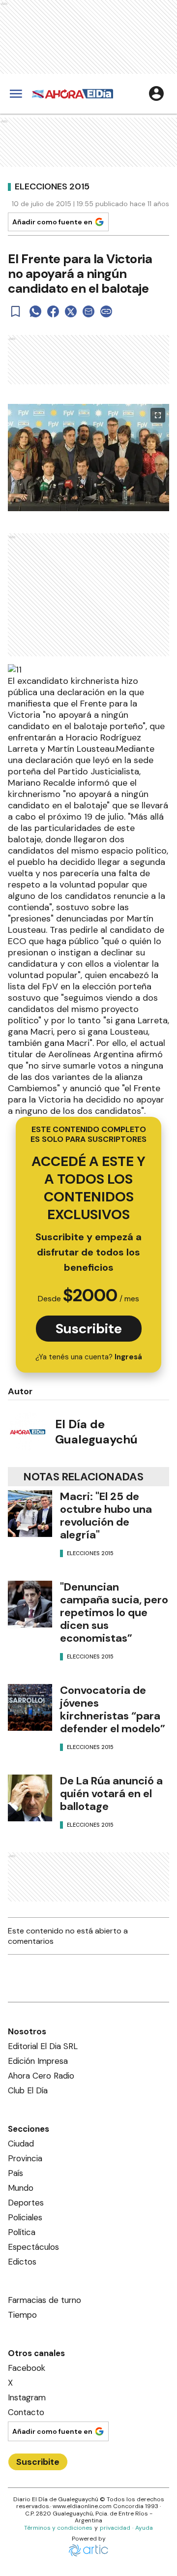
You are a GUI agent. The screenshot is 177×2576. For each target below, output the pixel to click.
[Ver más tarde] (16, 311)
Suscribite (89, 1329)
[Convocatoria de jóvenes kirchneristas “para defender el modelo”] (30, 1707)
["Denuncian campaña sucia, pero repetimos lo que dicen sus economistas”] (30, 1604)
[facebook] (53, 311)
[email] (88, 311)
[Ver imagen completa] (158, 415)
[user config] (156, 93)
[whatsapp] (35, 311)
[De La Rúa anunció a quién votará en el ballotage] (30, 1798)
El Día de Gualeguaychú (96, 1432)
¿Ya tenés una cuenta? (89, 1357)
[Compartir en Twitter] (71, 311)
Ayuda (144, 2528)
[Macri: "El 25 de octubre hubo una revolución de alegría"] (30, 1514)
